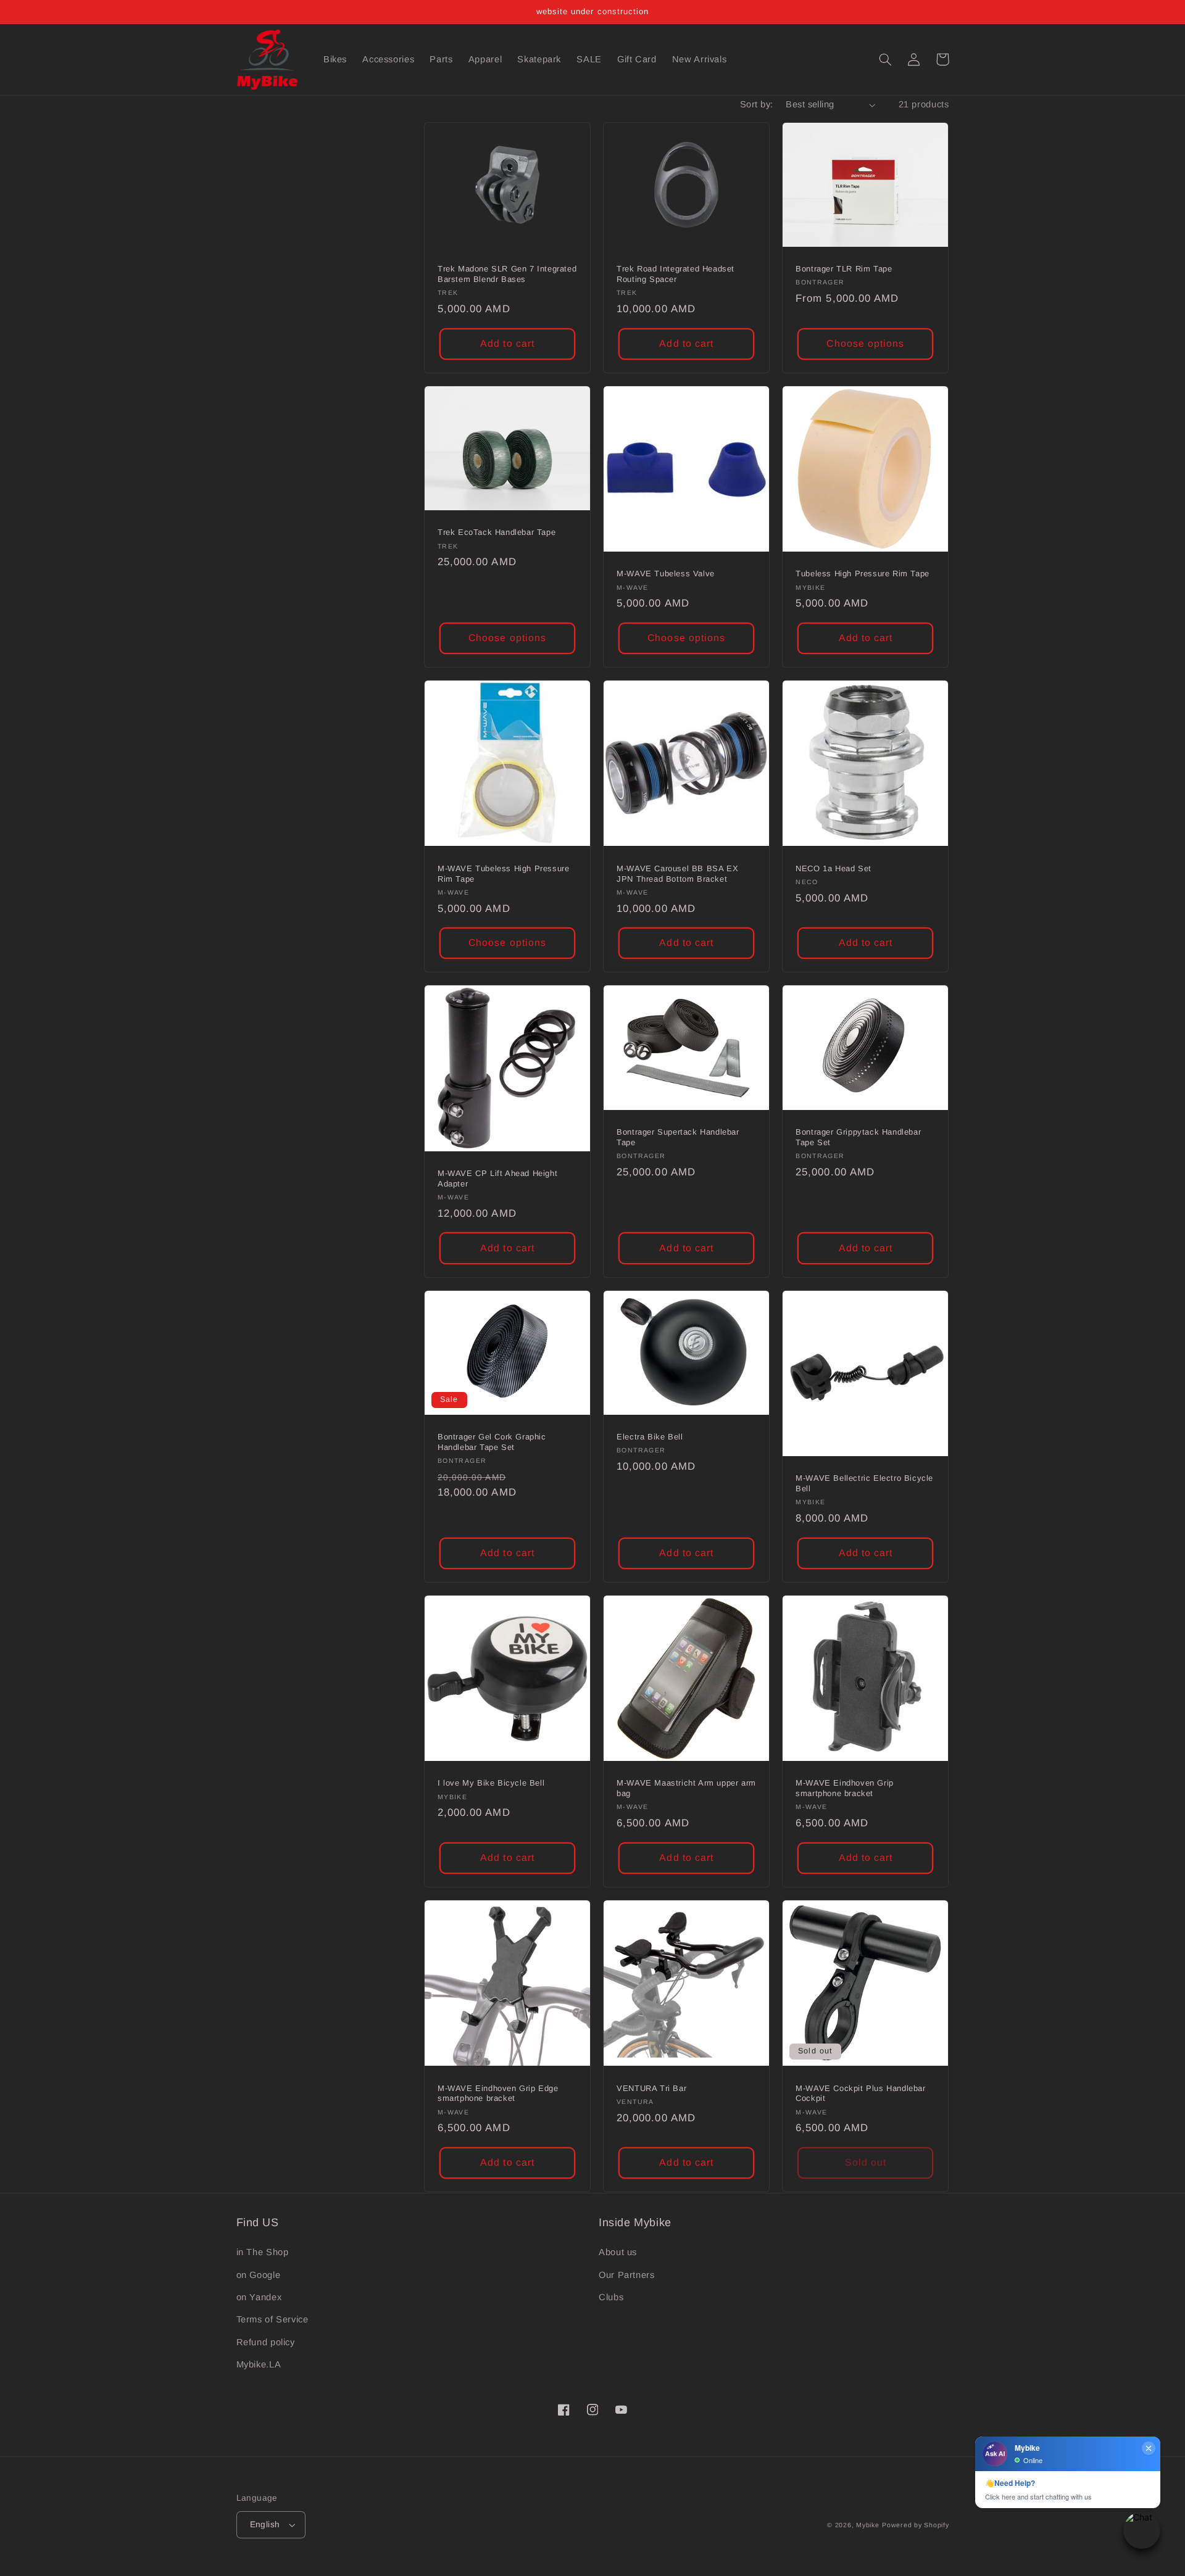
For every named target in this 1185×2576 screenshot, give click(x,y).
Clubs (611, 2297)
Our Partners (627, 2275)
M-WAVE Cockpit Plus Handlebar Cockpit (860, 2094)
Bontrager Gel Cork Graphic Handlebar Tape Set (492, 1442)
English (265, 2524)
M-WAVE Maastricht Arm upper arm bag (686, 1788)
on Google (259, 2275)
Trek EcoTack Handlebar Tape (497, 532)
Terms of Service (272, 2319)
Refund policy (266, 2342)
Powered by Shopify (915, 2525)
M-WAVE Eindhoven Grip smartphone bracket (845, 1788)
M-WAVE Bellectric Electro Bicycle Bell (864, 1483)
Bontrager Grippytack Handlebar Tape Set (858, 1137)
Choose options (865, 343)
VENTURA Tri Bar (651, 2088)
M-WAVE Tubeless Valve (666, 574)
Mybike (867, 2525)
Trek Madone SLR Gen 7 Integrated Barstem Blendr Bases (507, 274)
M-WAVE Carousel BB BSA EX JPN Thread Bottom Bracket (677, 874)
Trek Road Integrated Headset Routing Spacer (676, 274)
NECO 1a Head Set (834, 868)
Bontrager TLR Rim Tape (844, 269)
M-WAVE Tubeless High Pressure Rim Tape (503, 874)
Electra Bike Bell (650, 1437)
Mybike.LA (259, 2364)
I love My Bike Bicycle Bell (491, 1783)
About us (618, 2252)
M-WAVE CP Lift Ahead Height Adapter (497, 1178)
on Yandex (259, 2297)
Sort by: (756, 104)
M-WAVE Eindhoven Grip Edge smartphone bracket (498, 2094)
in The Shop (263, 2252)
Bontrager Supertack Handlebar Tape (678, 1137)
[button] (886, 59)
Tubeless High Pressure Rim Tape (863, 574)
